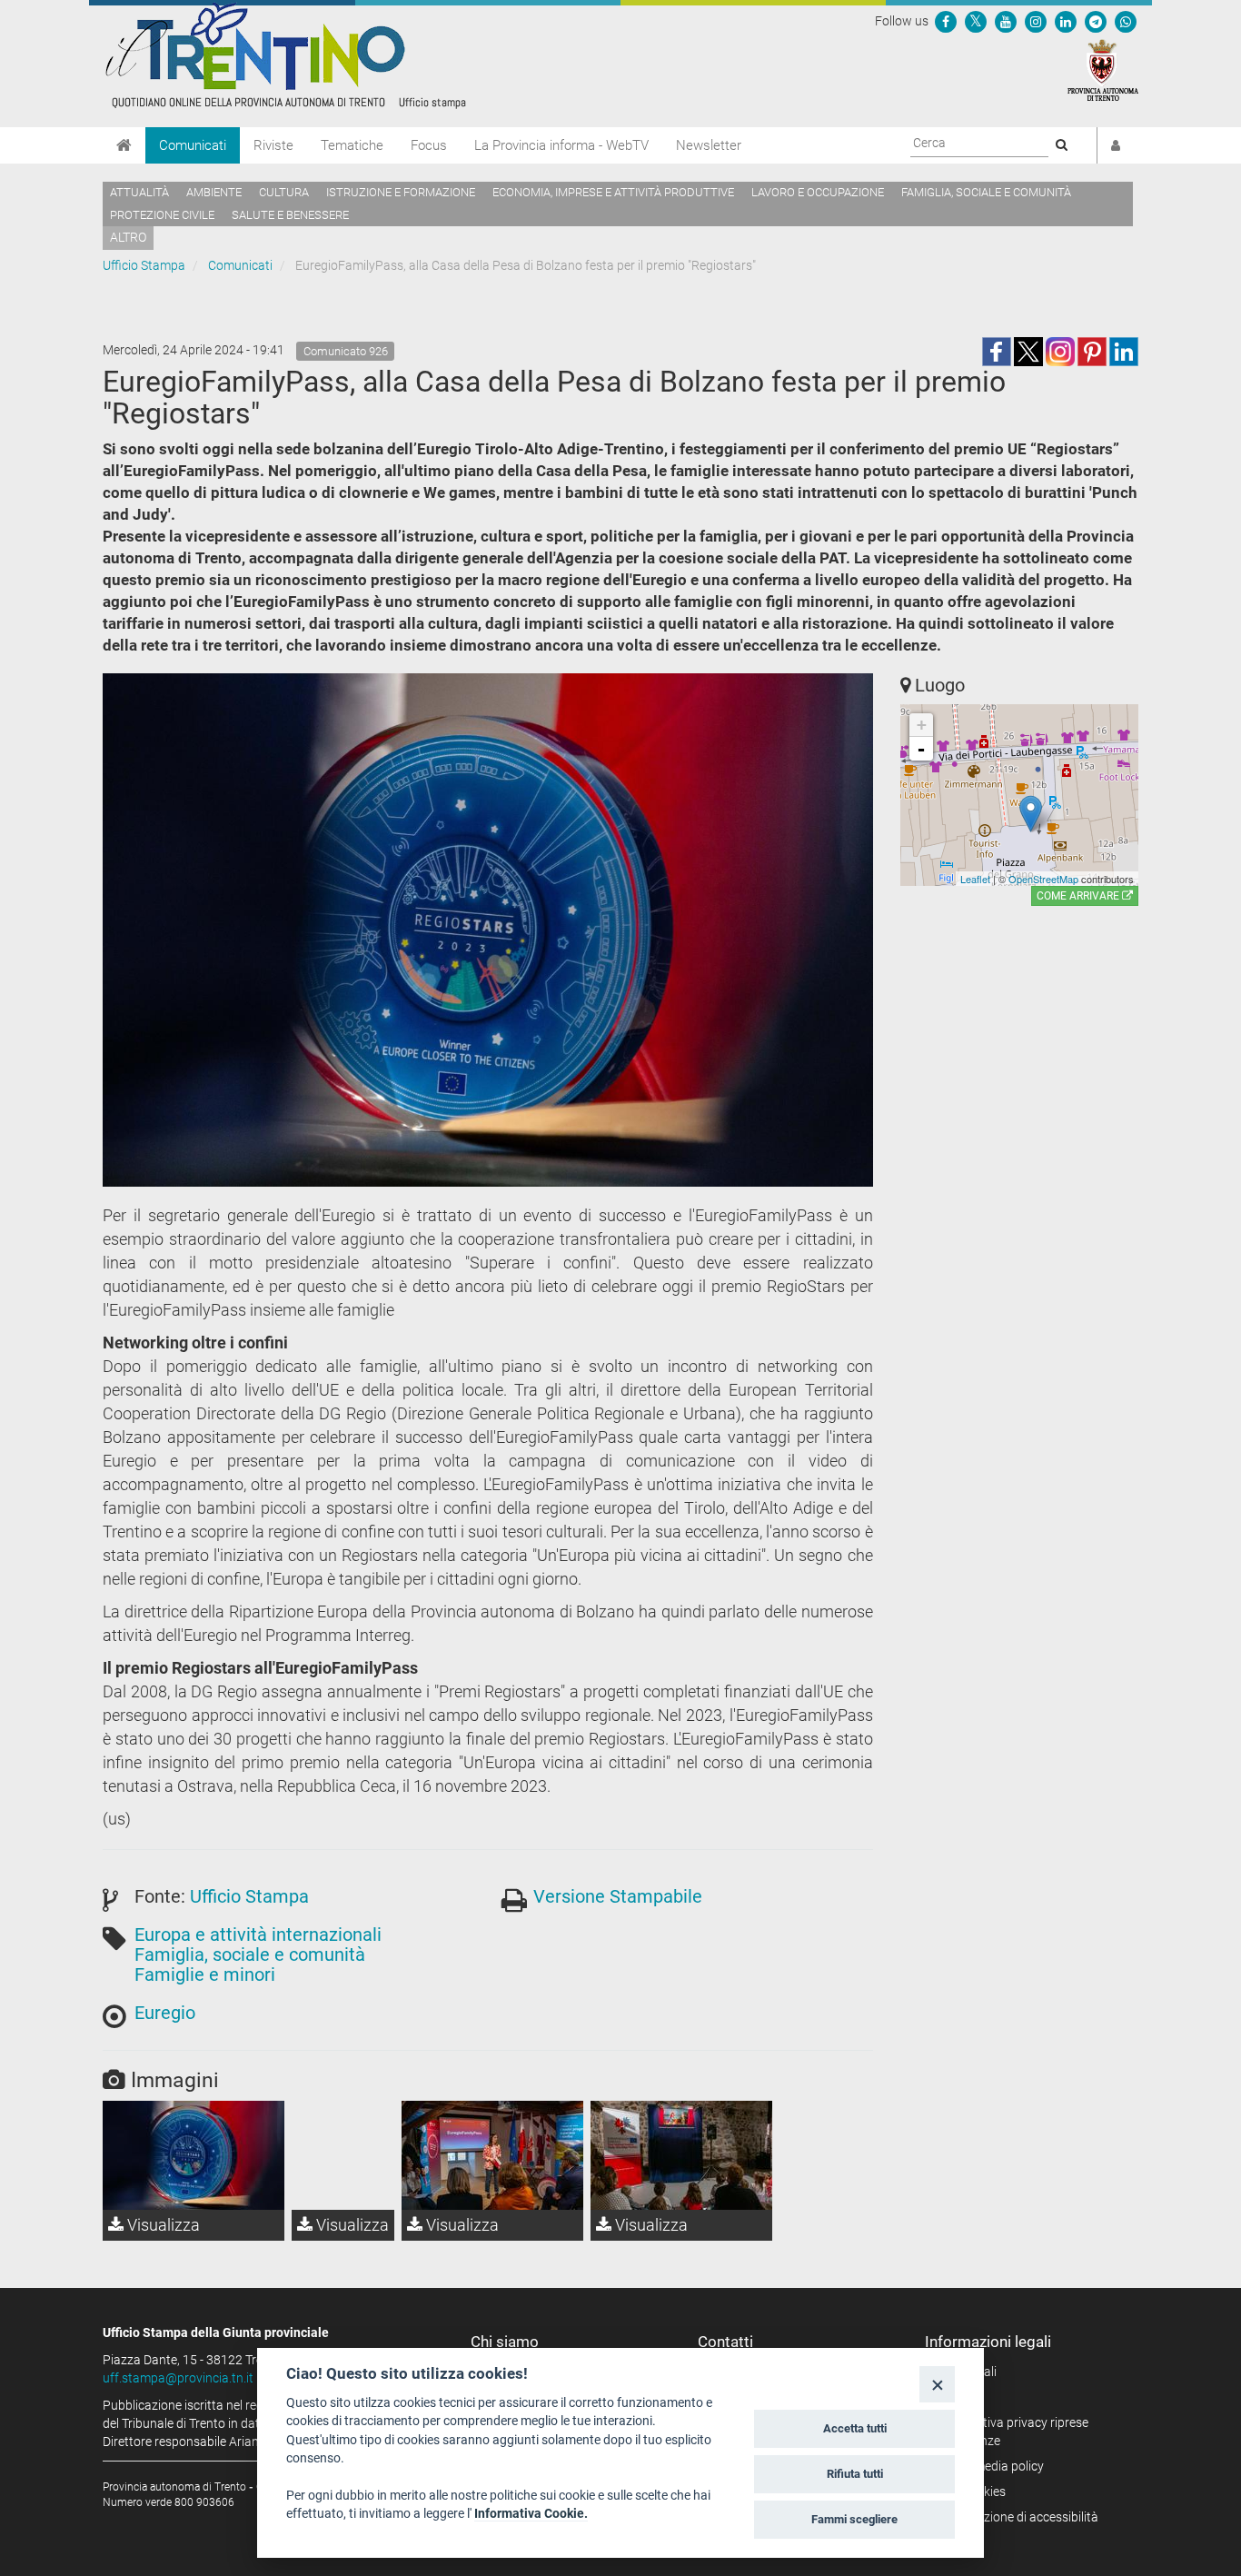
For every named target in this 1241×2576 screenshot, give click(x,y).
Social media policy (991, 2466)
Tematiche (352, 145)
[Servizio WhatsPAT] (1126, 21)
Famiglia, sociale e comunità (986, 192)
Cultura (284, 192)
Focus (429, 145)
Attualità (139, 192)
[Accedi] (1116, 145)
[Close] (937, 2384)
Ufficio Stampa (144, 265)
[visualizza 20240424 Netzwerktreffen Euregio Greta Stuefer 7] (492, 2155)
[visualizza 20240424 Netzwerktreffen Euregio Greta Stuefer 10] (194, 2155)
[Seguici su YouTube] (1006, 21)
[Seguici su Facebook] (946, 21)
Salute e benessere (290, 215)
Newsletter (709, 145)
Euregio (165, 2013)
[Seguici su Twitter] (976, 21)
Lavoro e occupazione (818, 192)
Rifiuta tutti (855, 2474)
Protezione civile (162, 215)
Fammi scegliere (854, 2519)
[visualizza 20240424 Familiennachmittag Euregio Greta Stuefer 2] (681, 2155)
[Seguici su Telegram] (1096, 21)
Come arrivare (1079, 896)
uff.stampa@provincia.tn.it (178, 2378)
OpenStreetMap (1043, 879)
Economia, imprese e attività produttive (613, 192)
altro (128, 237)
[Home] (124, 145)
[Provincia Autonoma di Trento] (1103, 69)
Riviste (273, 145)
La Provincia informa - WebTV (561, 145)
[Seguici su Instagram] (1036, 21)
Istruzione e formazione (401, 192)
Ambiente (214, 192)
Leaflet (975, 879)
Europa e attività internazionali (258, 1934)
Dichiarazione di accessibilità (1018, 2517)
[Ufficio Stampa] (284, 55)
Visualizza (162, 2225)
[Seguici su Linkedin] (1066, 21)
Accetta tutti (855, 2428)
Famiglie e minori (205, 1974)
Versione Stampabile (618, 1896)
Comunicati (193, 145)
